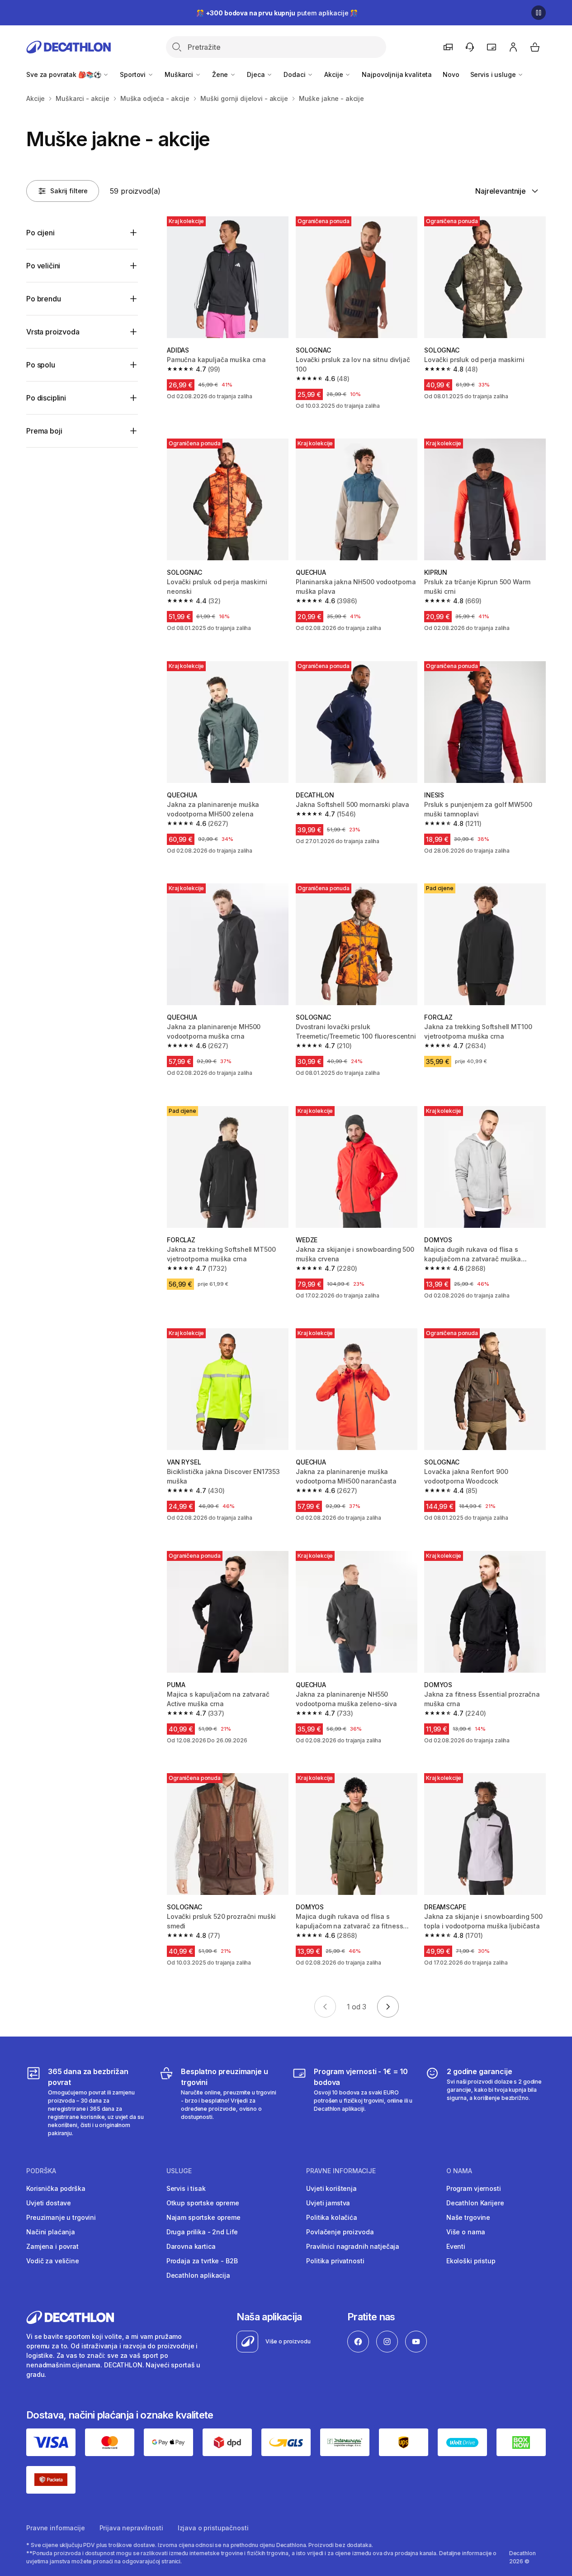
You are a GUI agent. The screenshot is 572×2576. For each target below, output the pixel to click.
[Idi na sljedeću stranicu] (388, 2007)
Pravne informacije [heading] (341, 2171)
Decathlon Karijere (475, 2203)
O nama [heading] (459, 2171)
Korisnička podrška (56, 2188)
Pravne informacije (55, 2528)
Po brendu (44, 299)
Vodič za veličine (53, 2261)
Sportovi (134, 74)
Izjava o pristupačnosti (213, 2528)
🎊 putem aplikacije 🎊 (277, 13)
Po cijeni (40, 233)
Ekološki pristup (471, 2261)
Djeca (257, 74)
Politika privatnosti (335, 2261)
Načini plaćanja (51, 2232)
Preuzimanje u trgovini (61, 2217)
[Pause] (539, 13)
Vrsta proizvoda (53, 332)
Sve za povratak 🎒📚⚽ (64, 74)
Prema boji (44, 431)
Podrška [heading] (41, 2171)
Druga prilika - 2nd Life (202, 2232)
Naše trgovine (468, 2217)
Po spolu (41, 365)
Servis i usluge (494, 74)
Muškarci (180, 74)
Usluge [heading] (179, 2171)
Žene (221, 74)
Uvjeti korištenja (331, 2188)
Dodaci (295, 74)
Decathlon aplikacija (198, 2275)
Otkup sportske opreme (203, 2203)
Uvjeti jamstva (328, 2203)
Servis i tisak (186, 2188)
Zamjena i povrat (52, 2246)
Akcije (334, 74)
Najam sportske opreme (203, 2217)
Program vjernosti (474, 2188)
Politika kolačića (332, 2217)
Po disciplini (46, 398)
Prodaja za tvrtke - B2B (202, 2261)
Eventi (456, 2246)
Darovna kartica (191, 2246)
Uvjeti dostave (49, 2203)
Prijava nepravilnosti (131, 2528)
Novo (451, 74)
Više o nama (466, 2232)
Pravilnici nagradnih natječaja (353, 2246)
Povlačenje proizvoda (340, 2232)
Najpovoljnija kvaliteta (397, 74)
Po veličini (43, 266)
